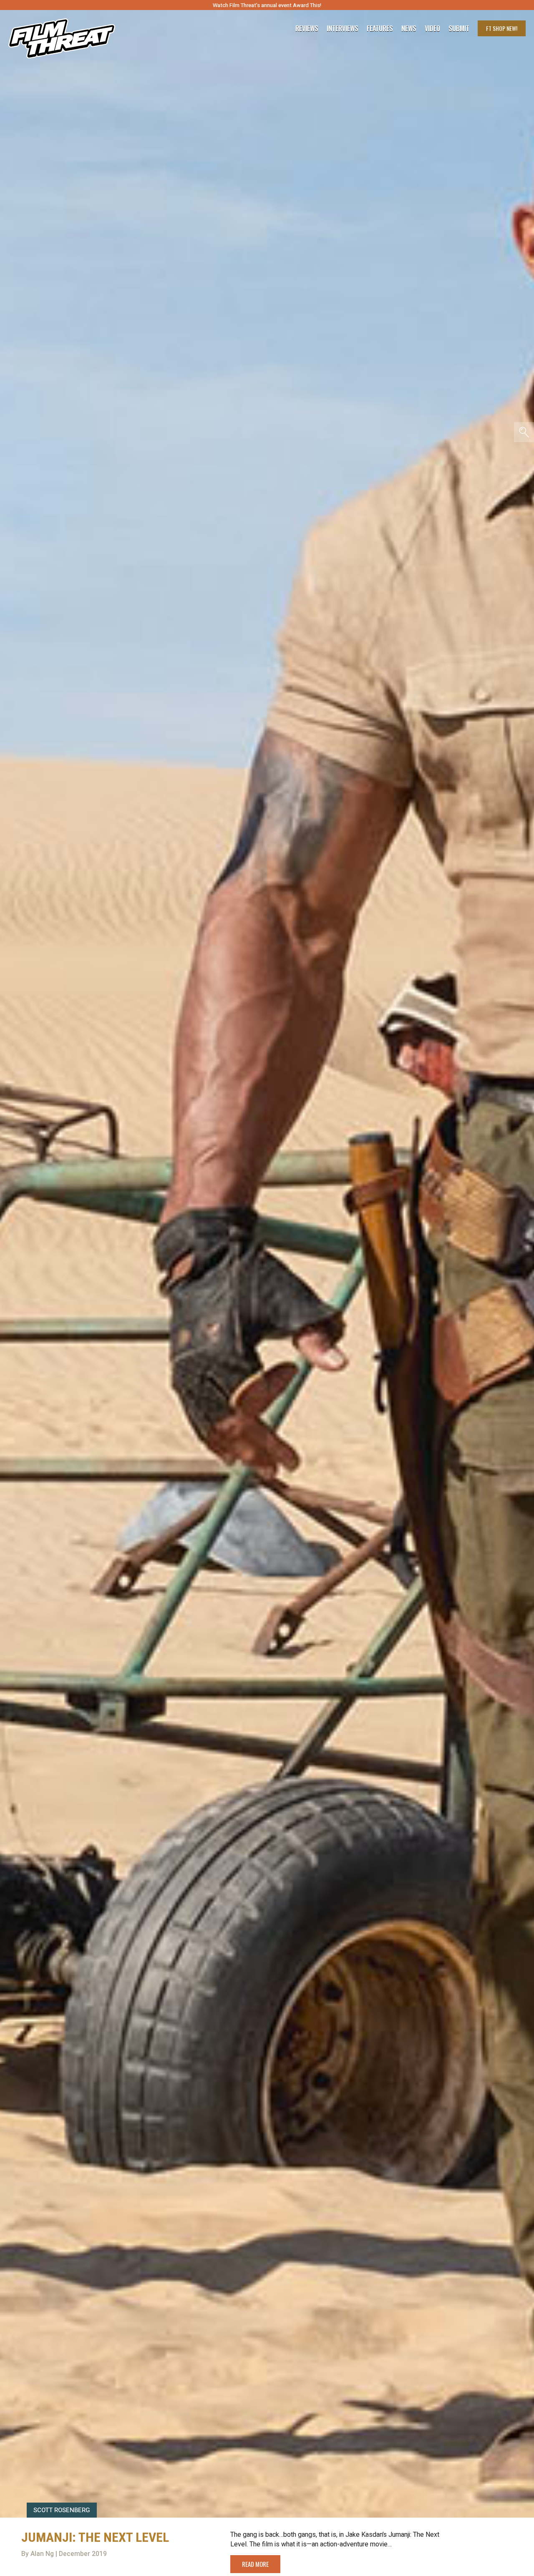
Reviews (307, 28)
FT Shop (502, 28)
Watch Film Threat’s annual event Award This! (267, 5)
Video (432, 28)
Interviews (343, 28)
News (409, 28)
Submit (459, 28)
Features (380, 28)
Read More (255, 2564)
